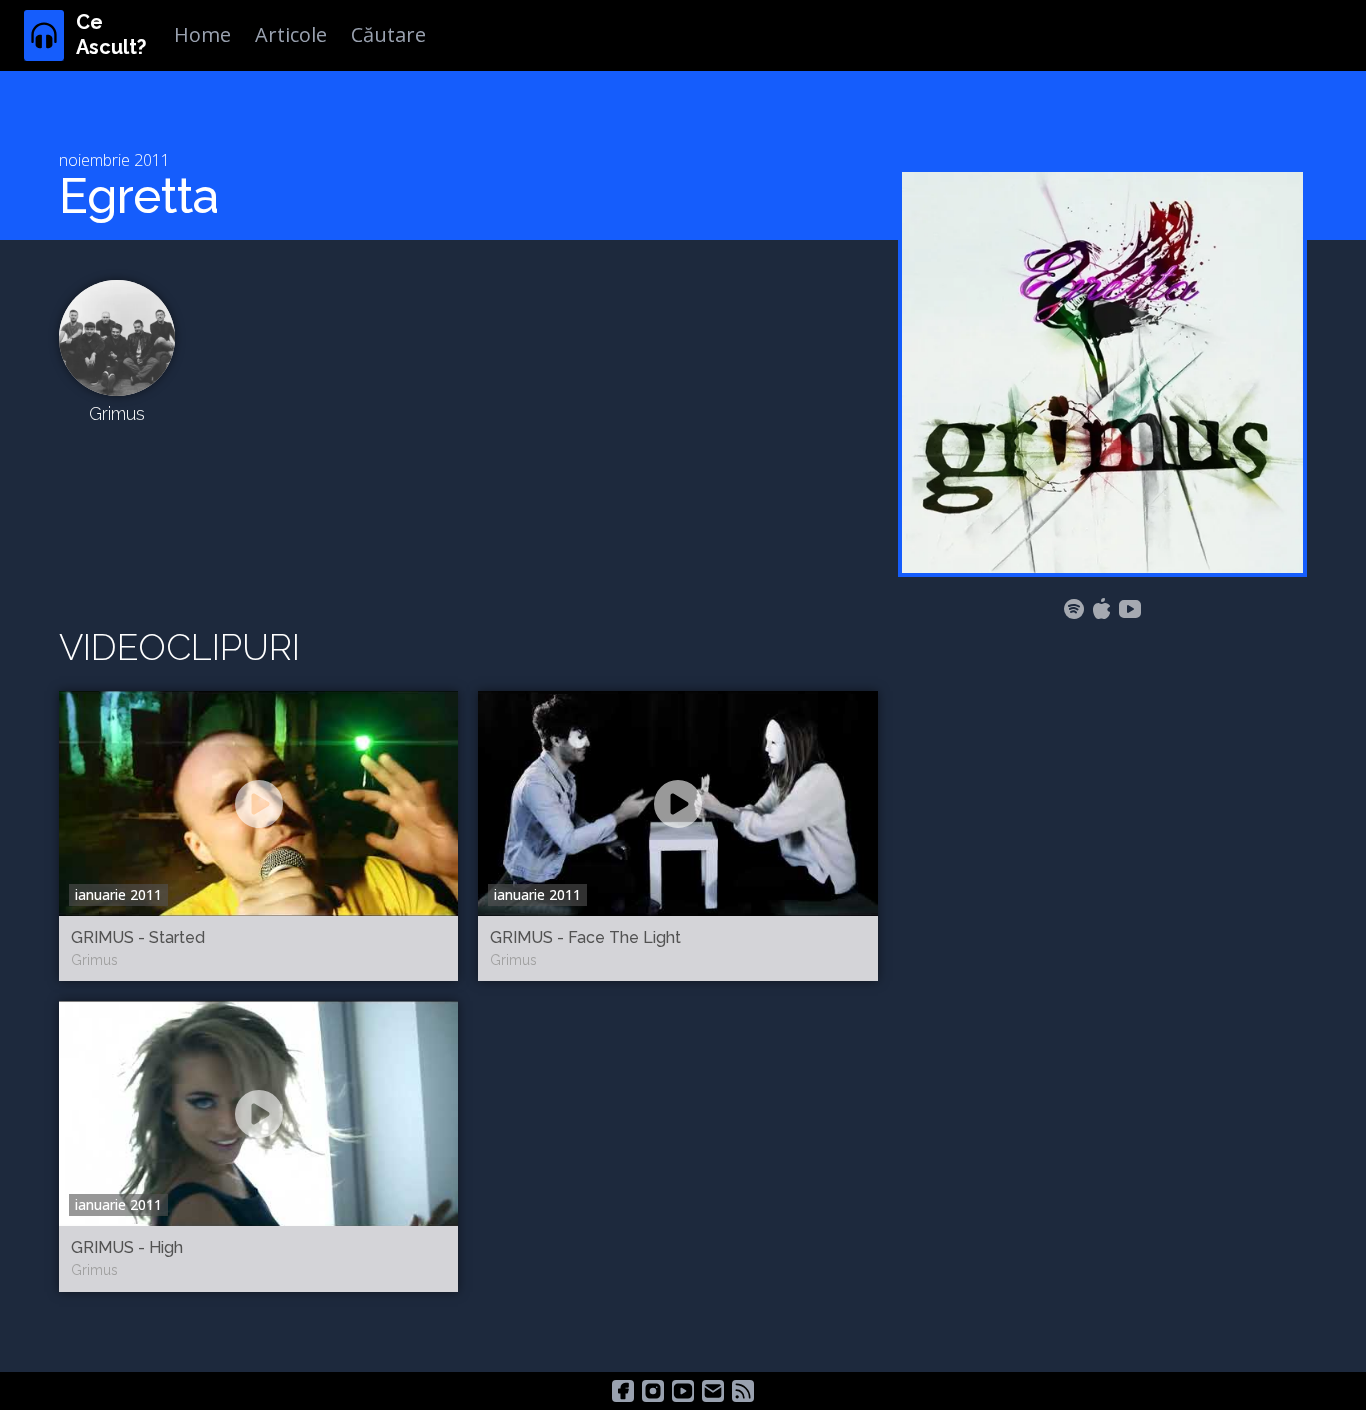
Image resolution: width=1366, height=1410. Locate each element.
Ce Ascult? (111, 34)
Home (202, 34)
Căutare (388, 34)
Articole (291, 34)
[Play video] (259, 804)
